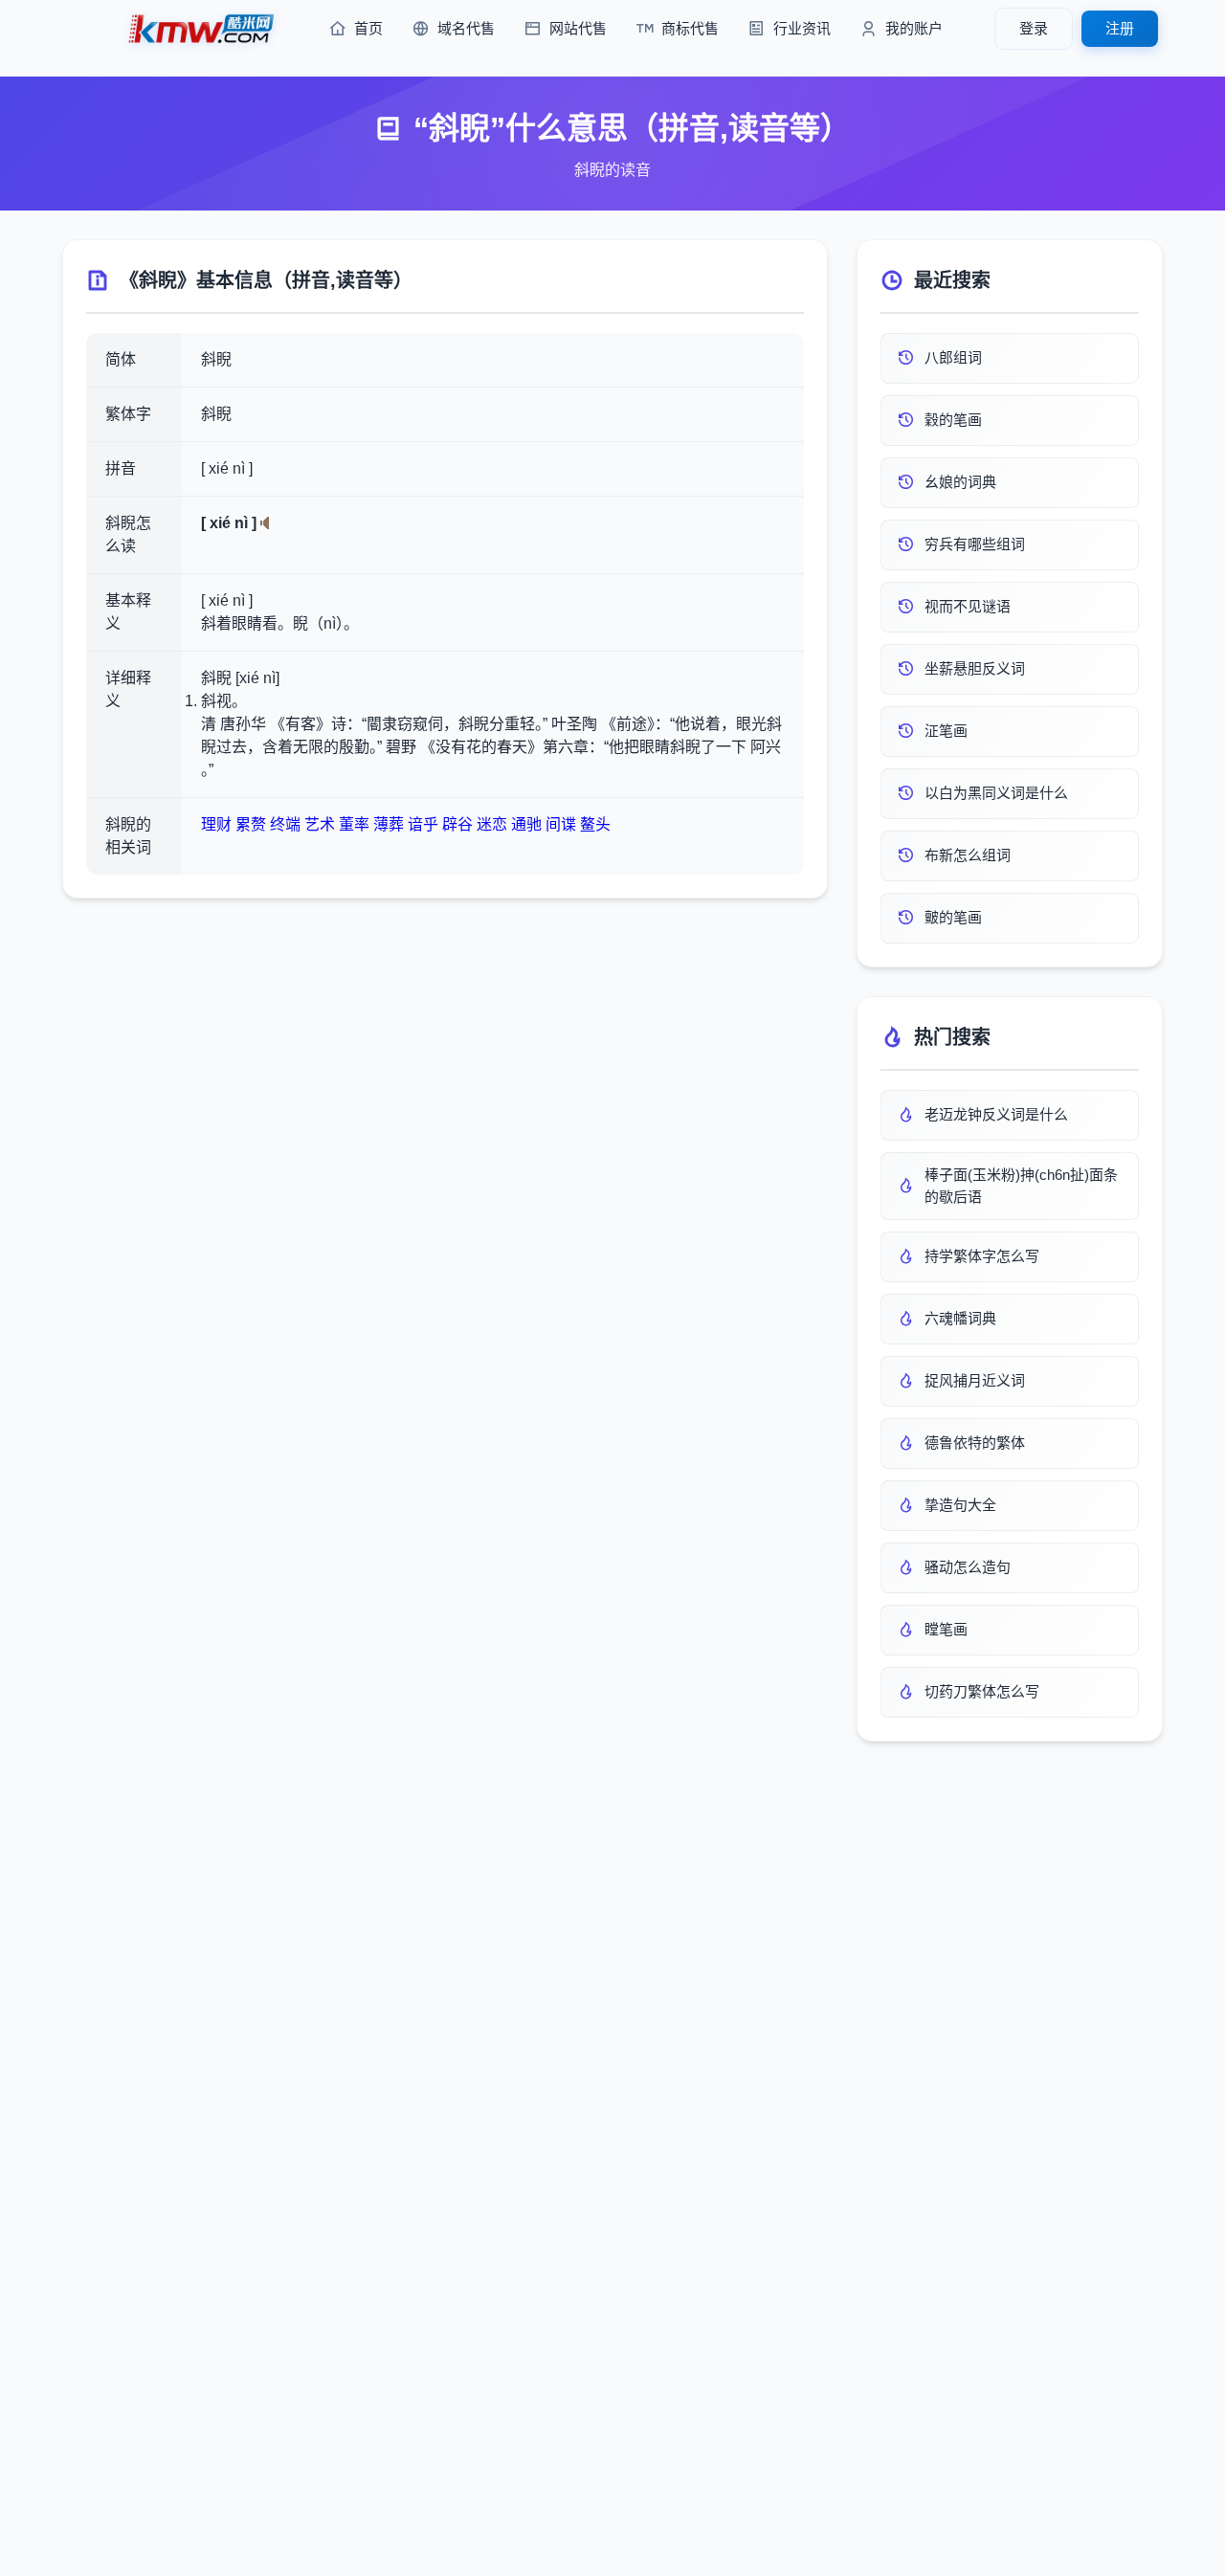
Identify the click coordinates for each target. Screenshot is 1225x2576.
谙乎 (423, 824)
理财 (216, 824)
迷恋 (492, 824)
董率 (354, 824)
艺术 (320, 824)
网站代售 (578, 28)
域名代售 (466, 28)
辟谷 (457, 824)
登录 (1034, 28)
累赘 (251, 824)
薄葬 (389, 824)
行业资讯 (802, 28)
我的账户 (914, 28)
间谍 (561, 824)
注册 (1120, 28)
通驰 (526, 824)
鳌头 (595, 824)
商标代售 (690, 28)
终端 (285, 824)
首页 (368, 28)
